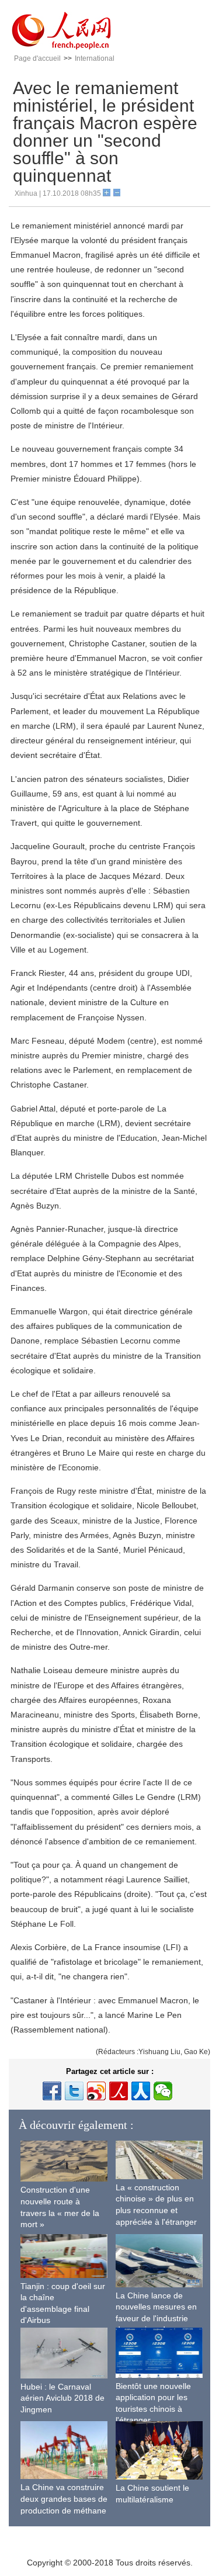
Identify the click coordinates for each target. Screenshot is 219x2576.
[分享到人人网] (141, 2091)
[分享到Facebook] (52, 2091)
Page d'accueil (37, 58)
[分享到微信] (163, 2091)
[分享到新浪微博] (96, 2091)
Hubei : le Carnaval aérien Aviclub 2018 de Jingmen (62, 2398)
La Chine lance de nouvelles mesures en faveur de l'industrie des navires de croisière (156, 2318)
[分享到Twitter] (74, 2091)
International (95, 58)
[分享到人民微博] (119, 2091)
